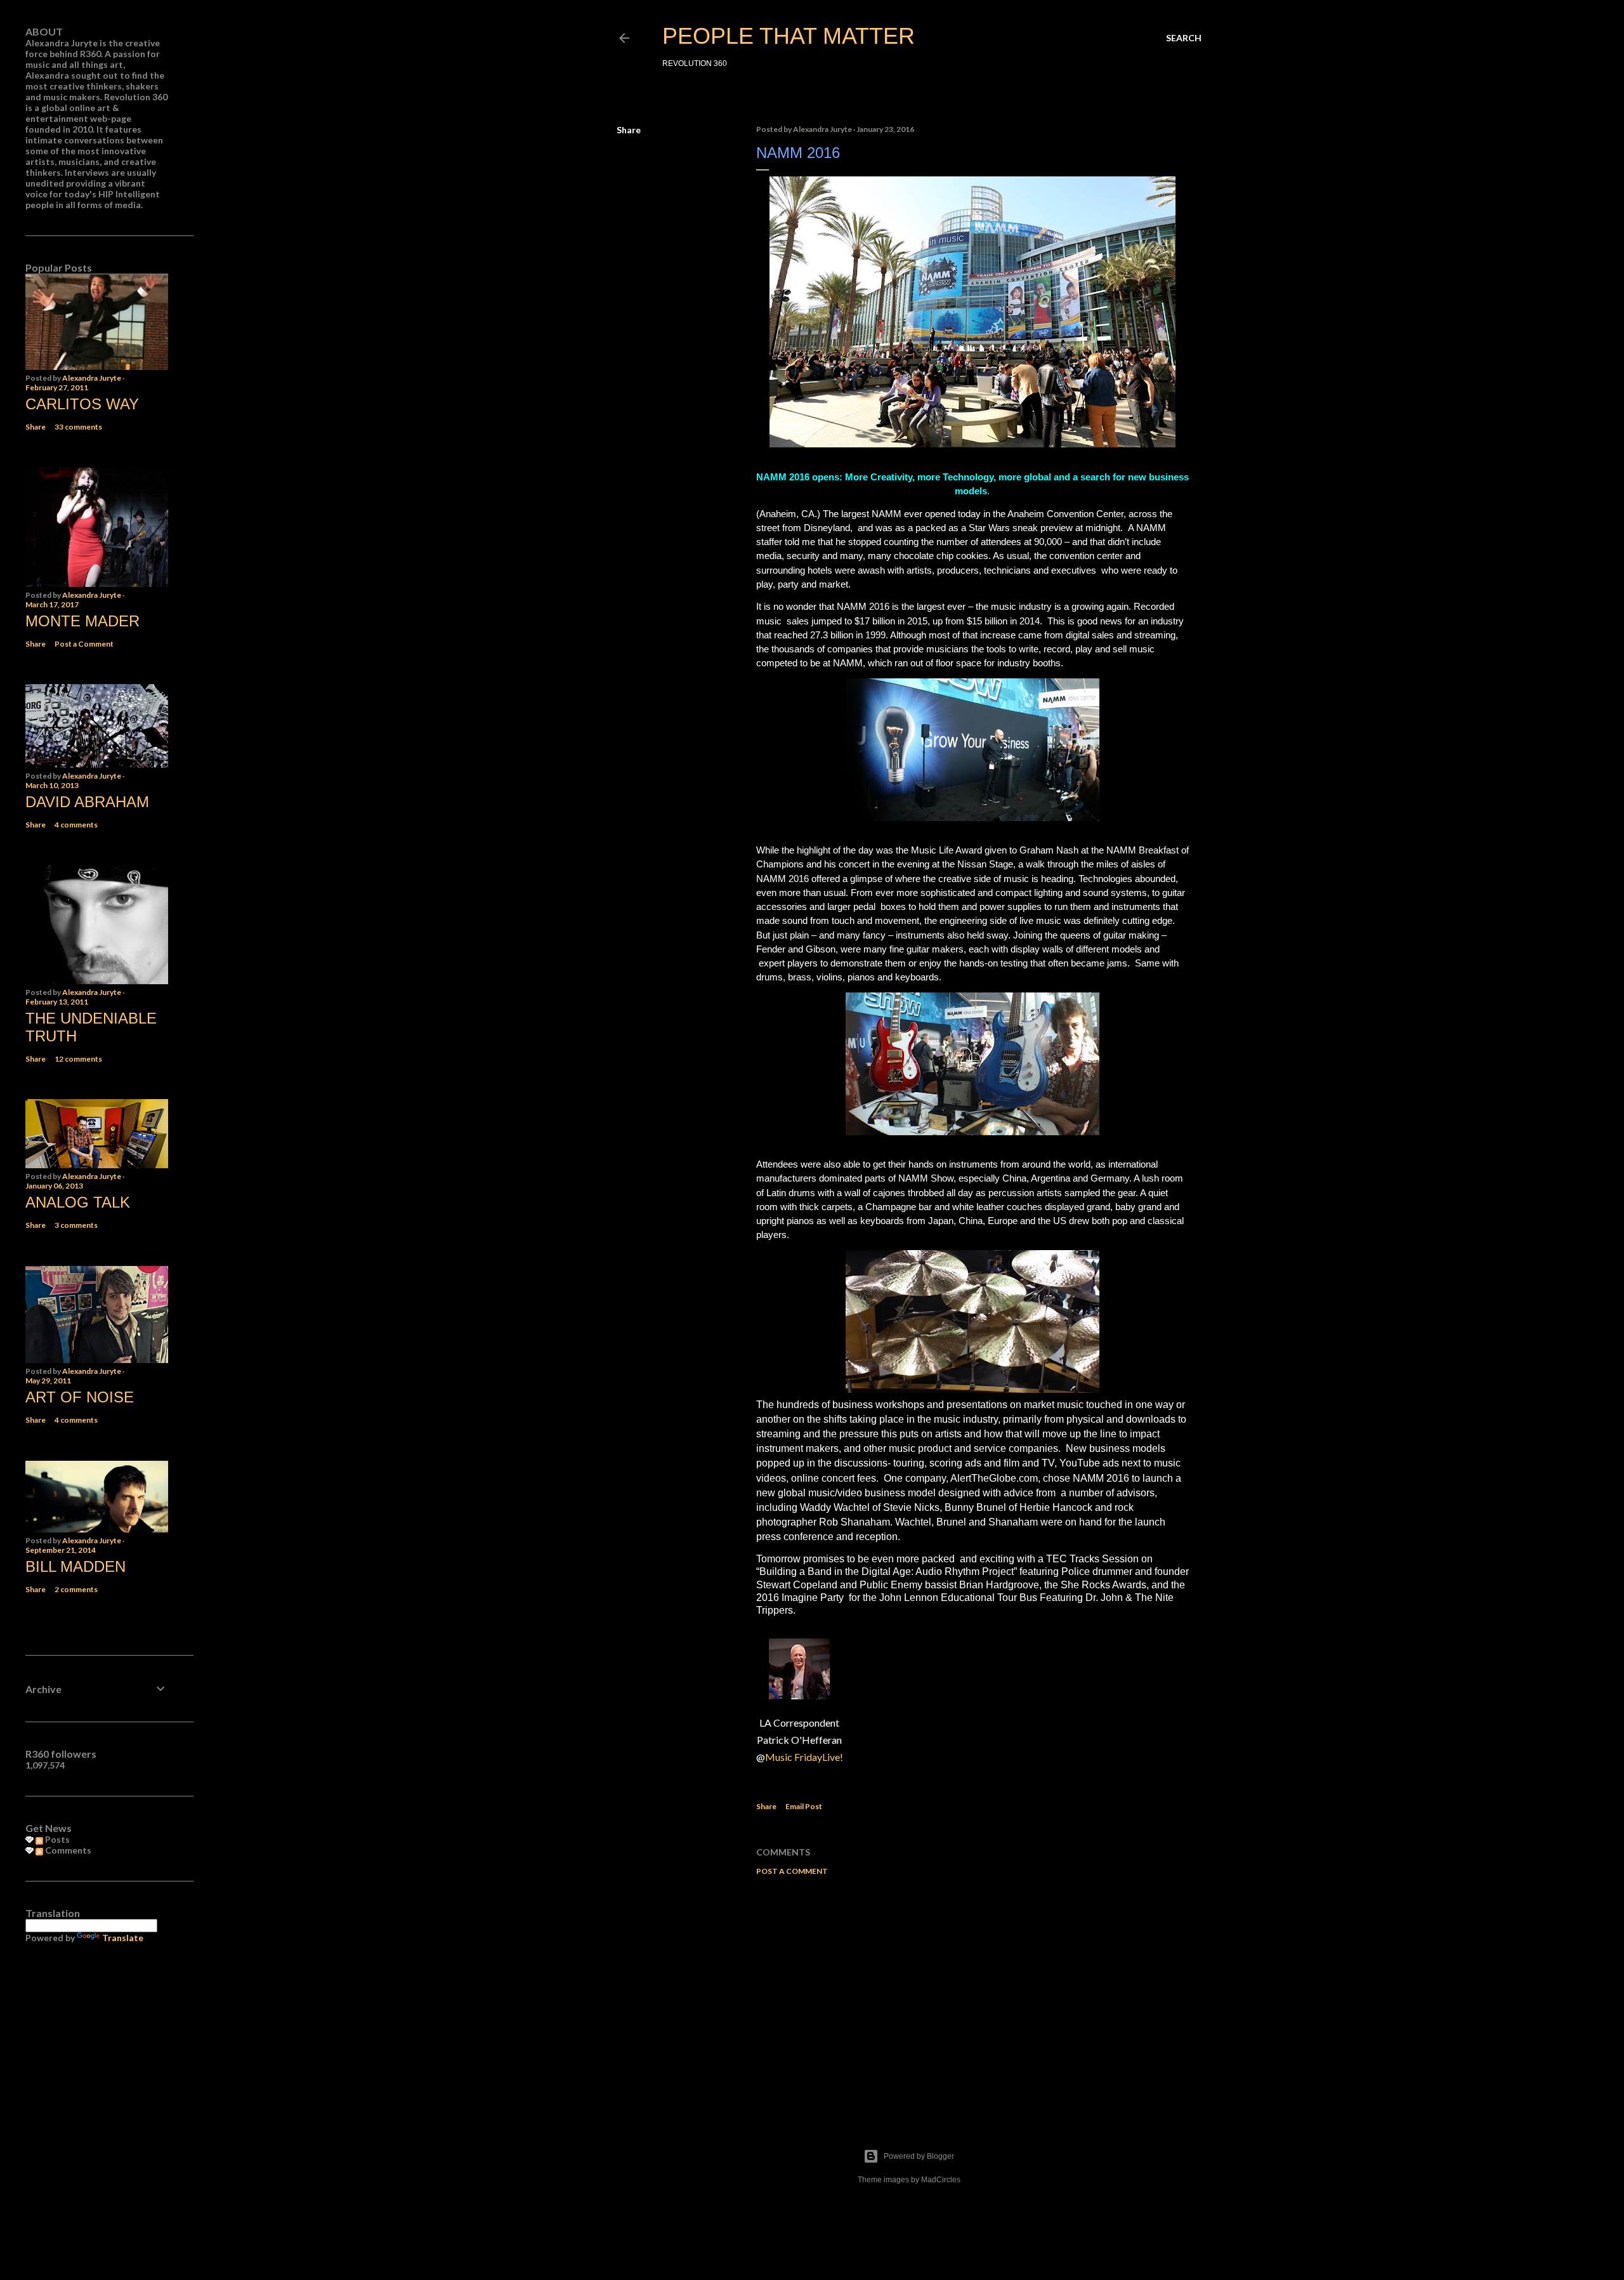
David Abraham (87, 802)
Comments (67, 1850)
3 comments (76, 1225)
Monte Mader (82, 621)
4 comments (76, 825)
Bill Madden (75, 1566)
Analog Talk (78, 1202)
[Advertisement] (972, 1996)
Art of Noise (80, 1397)
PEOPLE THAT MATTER (789, 36)
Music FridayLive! (804, 1757)
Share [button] (629, 130)
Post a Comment (792, 1871)
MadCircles (941, 2180)
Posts (56, 1839)
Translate (123, 1938)
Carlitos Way (82, 404)
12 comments (78, 1059)
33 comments (78, 427)
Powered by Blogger (919, 2156)
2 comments (76, 1589)
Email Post (804, 1806)
